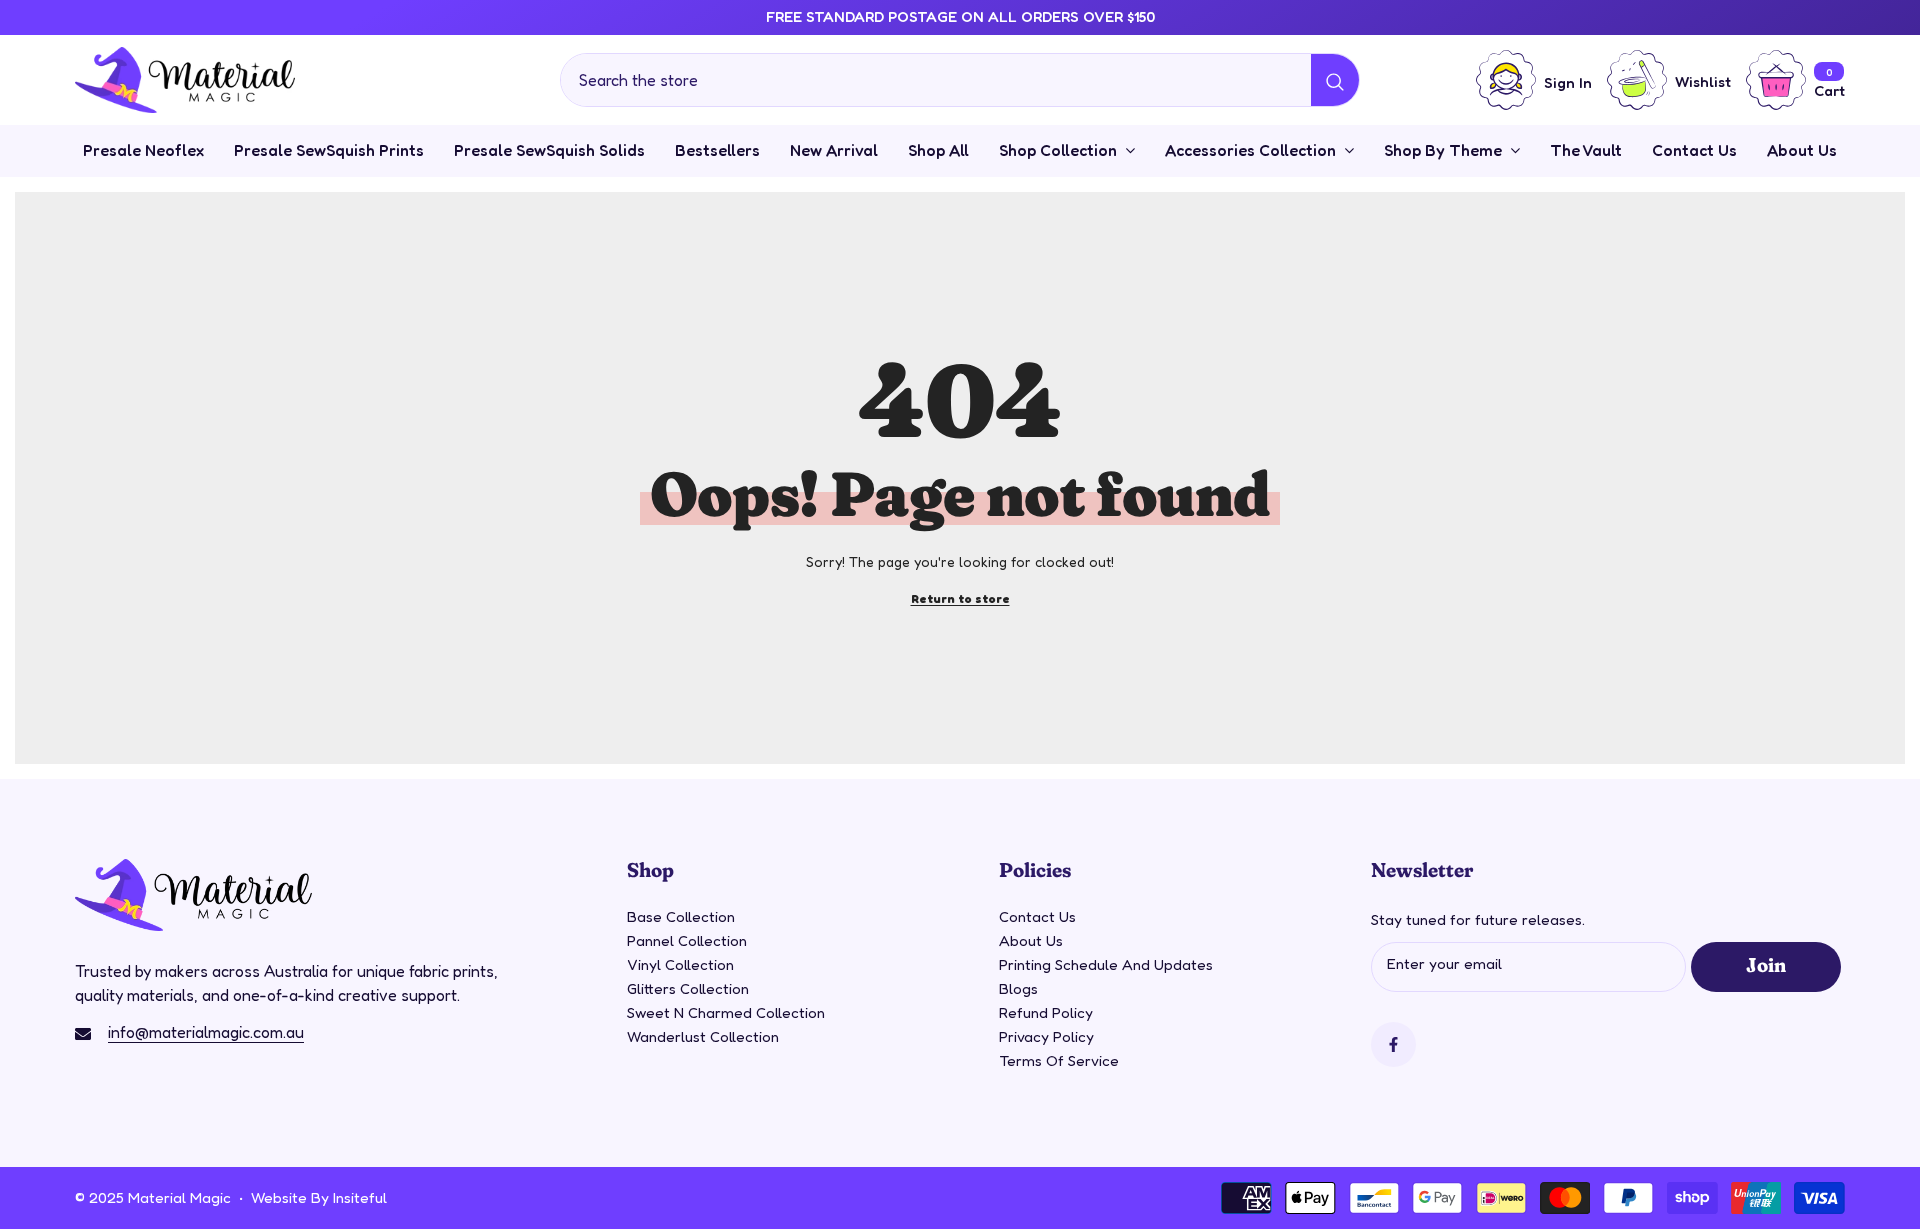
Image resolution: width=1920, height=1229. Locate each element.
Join (1765, 964)
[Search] (960, 80)
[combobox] (936, 80)
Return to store (960, 598)
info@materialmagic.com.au (206, 1032)
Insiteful (360, 1197)
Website (279, 1197)
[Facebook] (1393, 1044)
